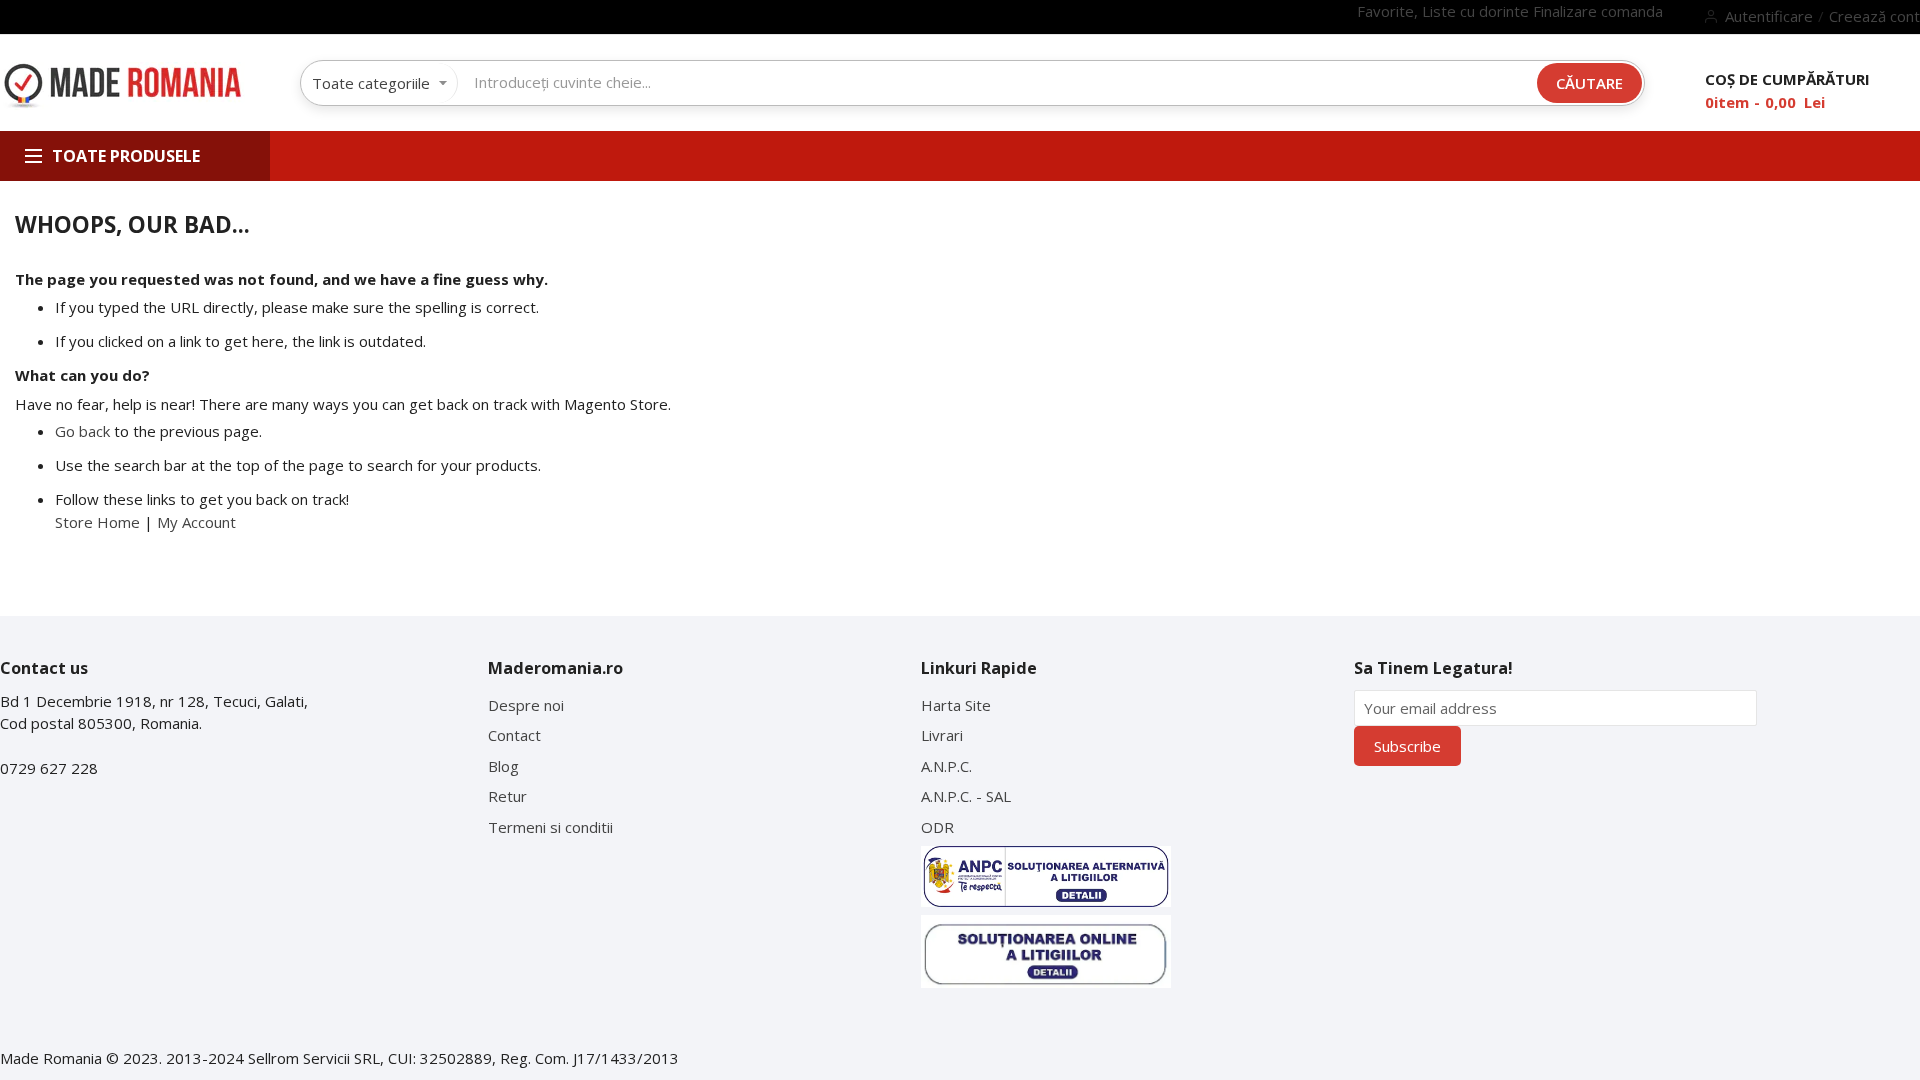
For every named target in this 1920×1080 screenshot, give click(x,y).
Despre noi (526, 705)
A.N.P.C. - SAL (966, 796)
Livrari (942, 735)
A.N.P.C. (946, 766)
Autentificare (1769, 16)
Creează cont (1874, 16)
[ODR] (1046, 951)
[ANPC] (1046, 876)
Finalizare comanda (1598, 11)
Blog (503, 766)
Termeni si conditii (550, 827)
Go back (82, 431)
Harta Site (956, 705)
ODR (937, 827)
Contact (514, 735)
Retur (507, 796)
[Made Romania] (122, 87)
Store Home (97, 522)
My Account (196, 522)
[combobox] (949, 82)
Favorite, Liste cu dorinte (1445, 11)
